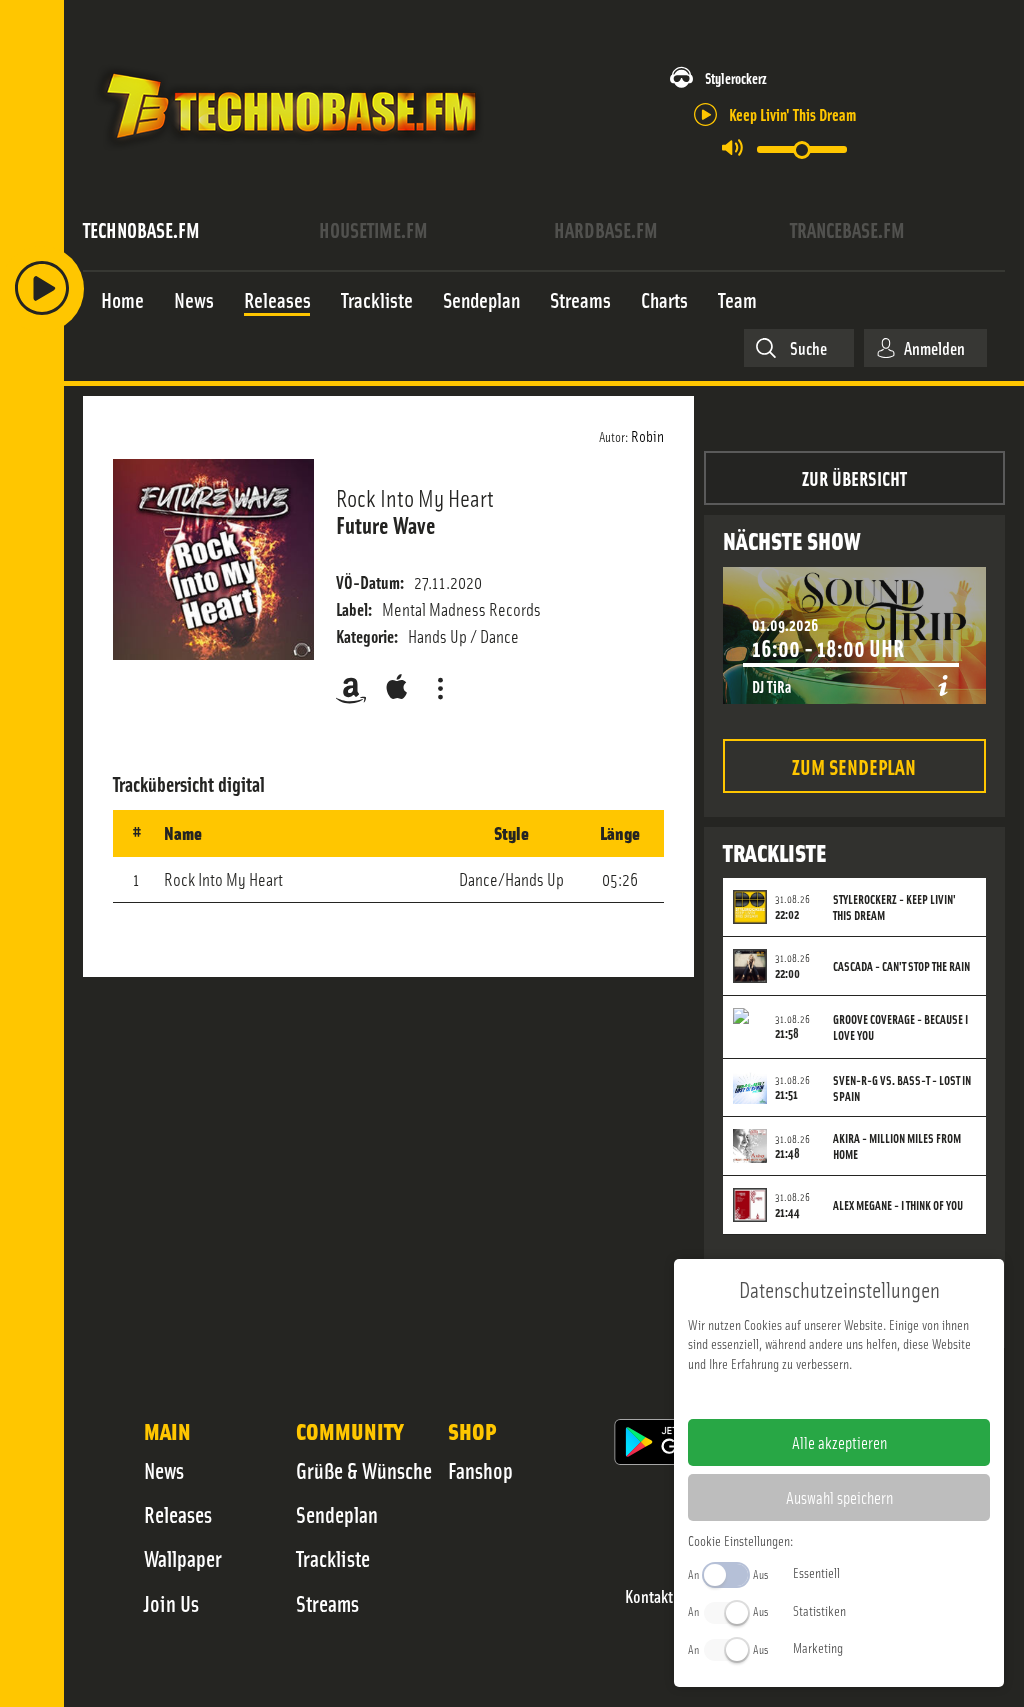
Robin (647, 435)
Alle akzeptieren (839, 1442)
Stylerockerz (736, 77)
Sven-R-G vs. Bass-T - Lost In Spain (902, 1088)
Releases (178, 1514)
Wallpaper (183, 1558)
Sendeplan (337, 1514)
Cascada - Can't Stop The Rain (901, 966)
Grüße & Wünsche (364, 1470)
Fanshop (480, 1470)
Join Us (171, 1603)
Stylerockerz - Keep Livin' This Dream (894, 907)
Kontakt (649, 1596)
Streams (327, 1603)
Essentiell (816, 1572)
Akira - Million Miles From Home (897, 1146)
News (164, 1470)
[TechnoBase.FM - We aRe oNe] (289, 153)
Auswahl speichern (839, 1497)
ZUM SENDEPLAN (854, 765)
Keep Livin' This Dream (792, 113)
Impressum (777, 1395)
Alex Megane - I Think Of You (898, 1205)
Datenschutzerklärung (873, 1395)
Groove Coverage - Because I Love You (900, 1027)
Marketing (818, 1647)
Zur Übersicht (854, 477)
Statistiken (819, 1610)
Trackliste (333, 1558)
